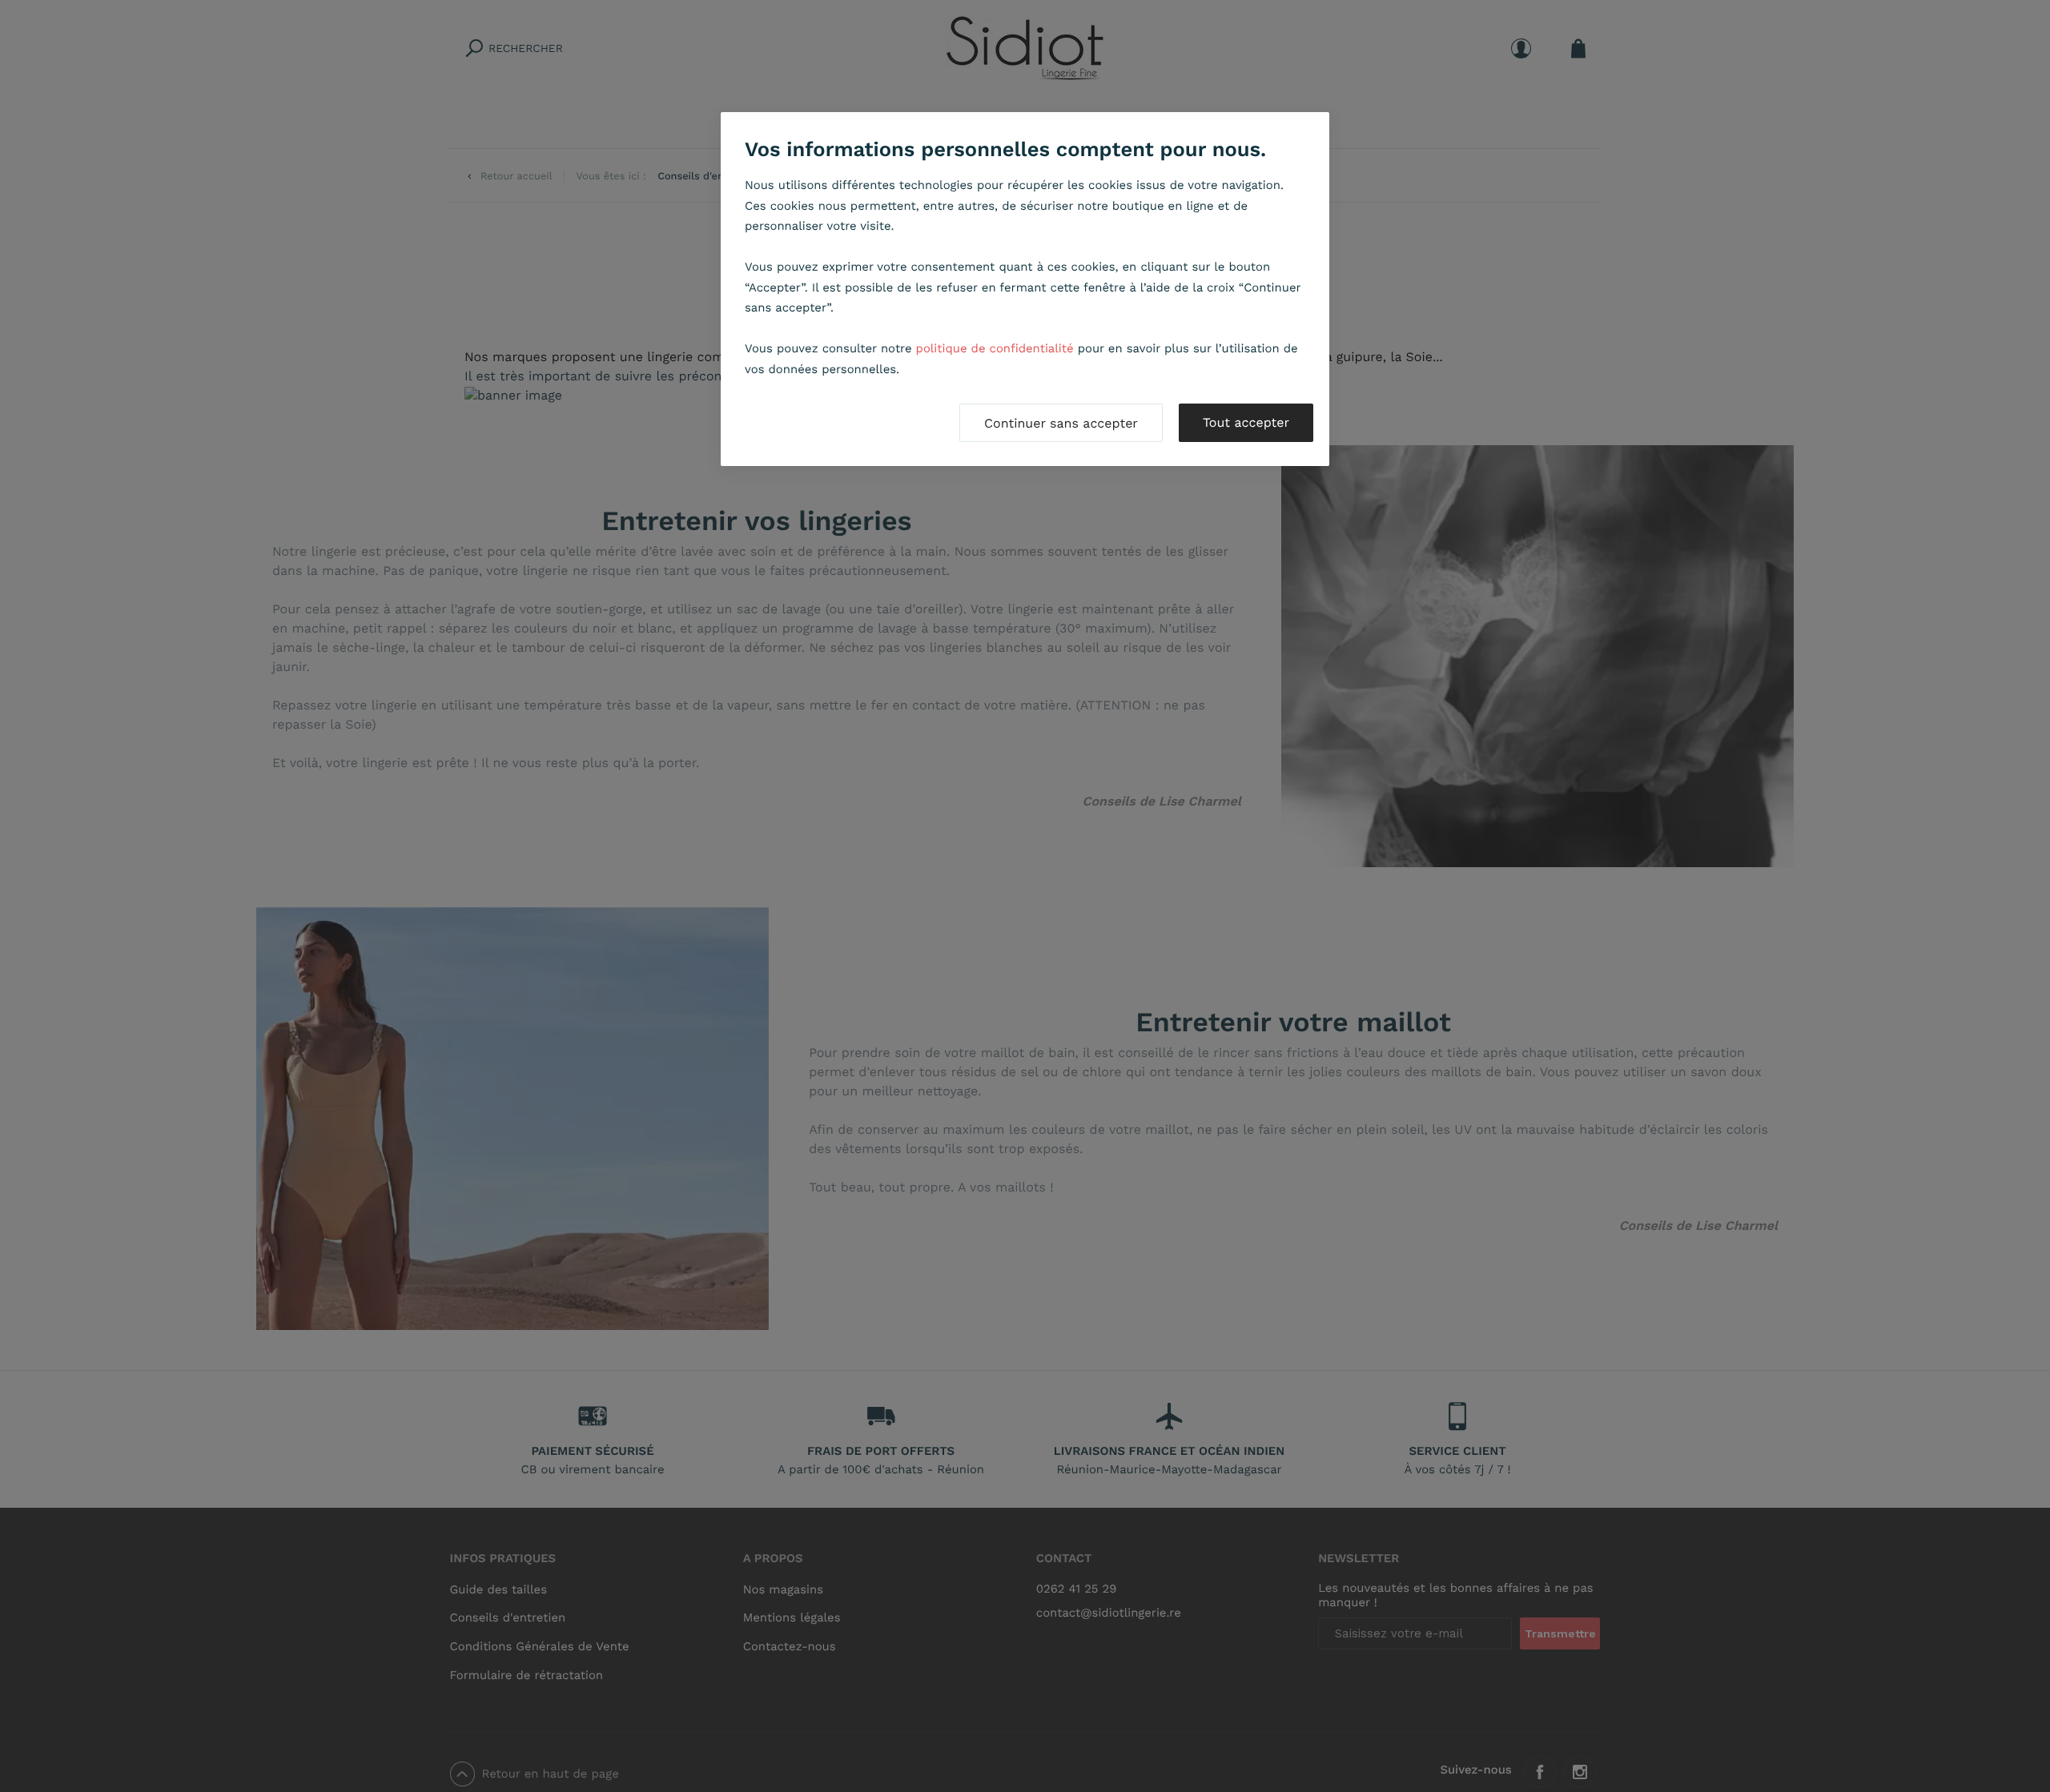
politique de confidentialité (995, 348)
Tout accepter (1246, 422)
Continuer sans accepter (1061, 423)
